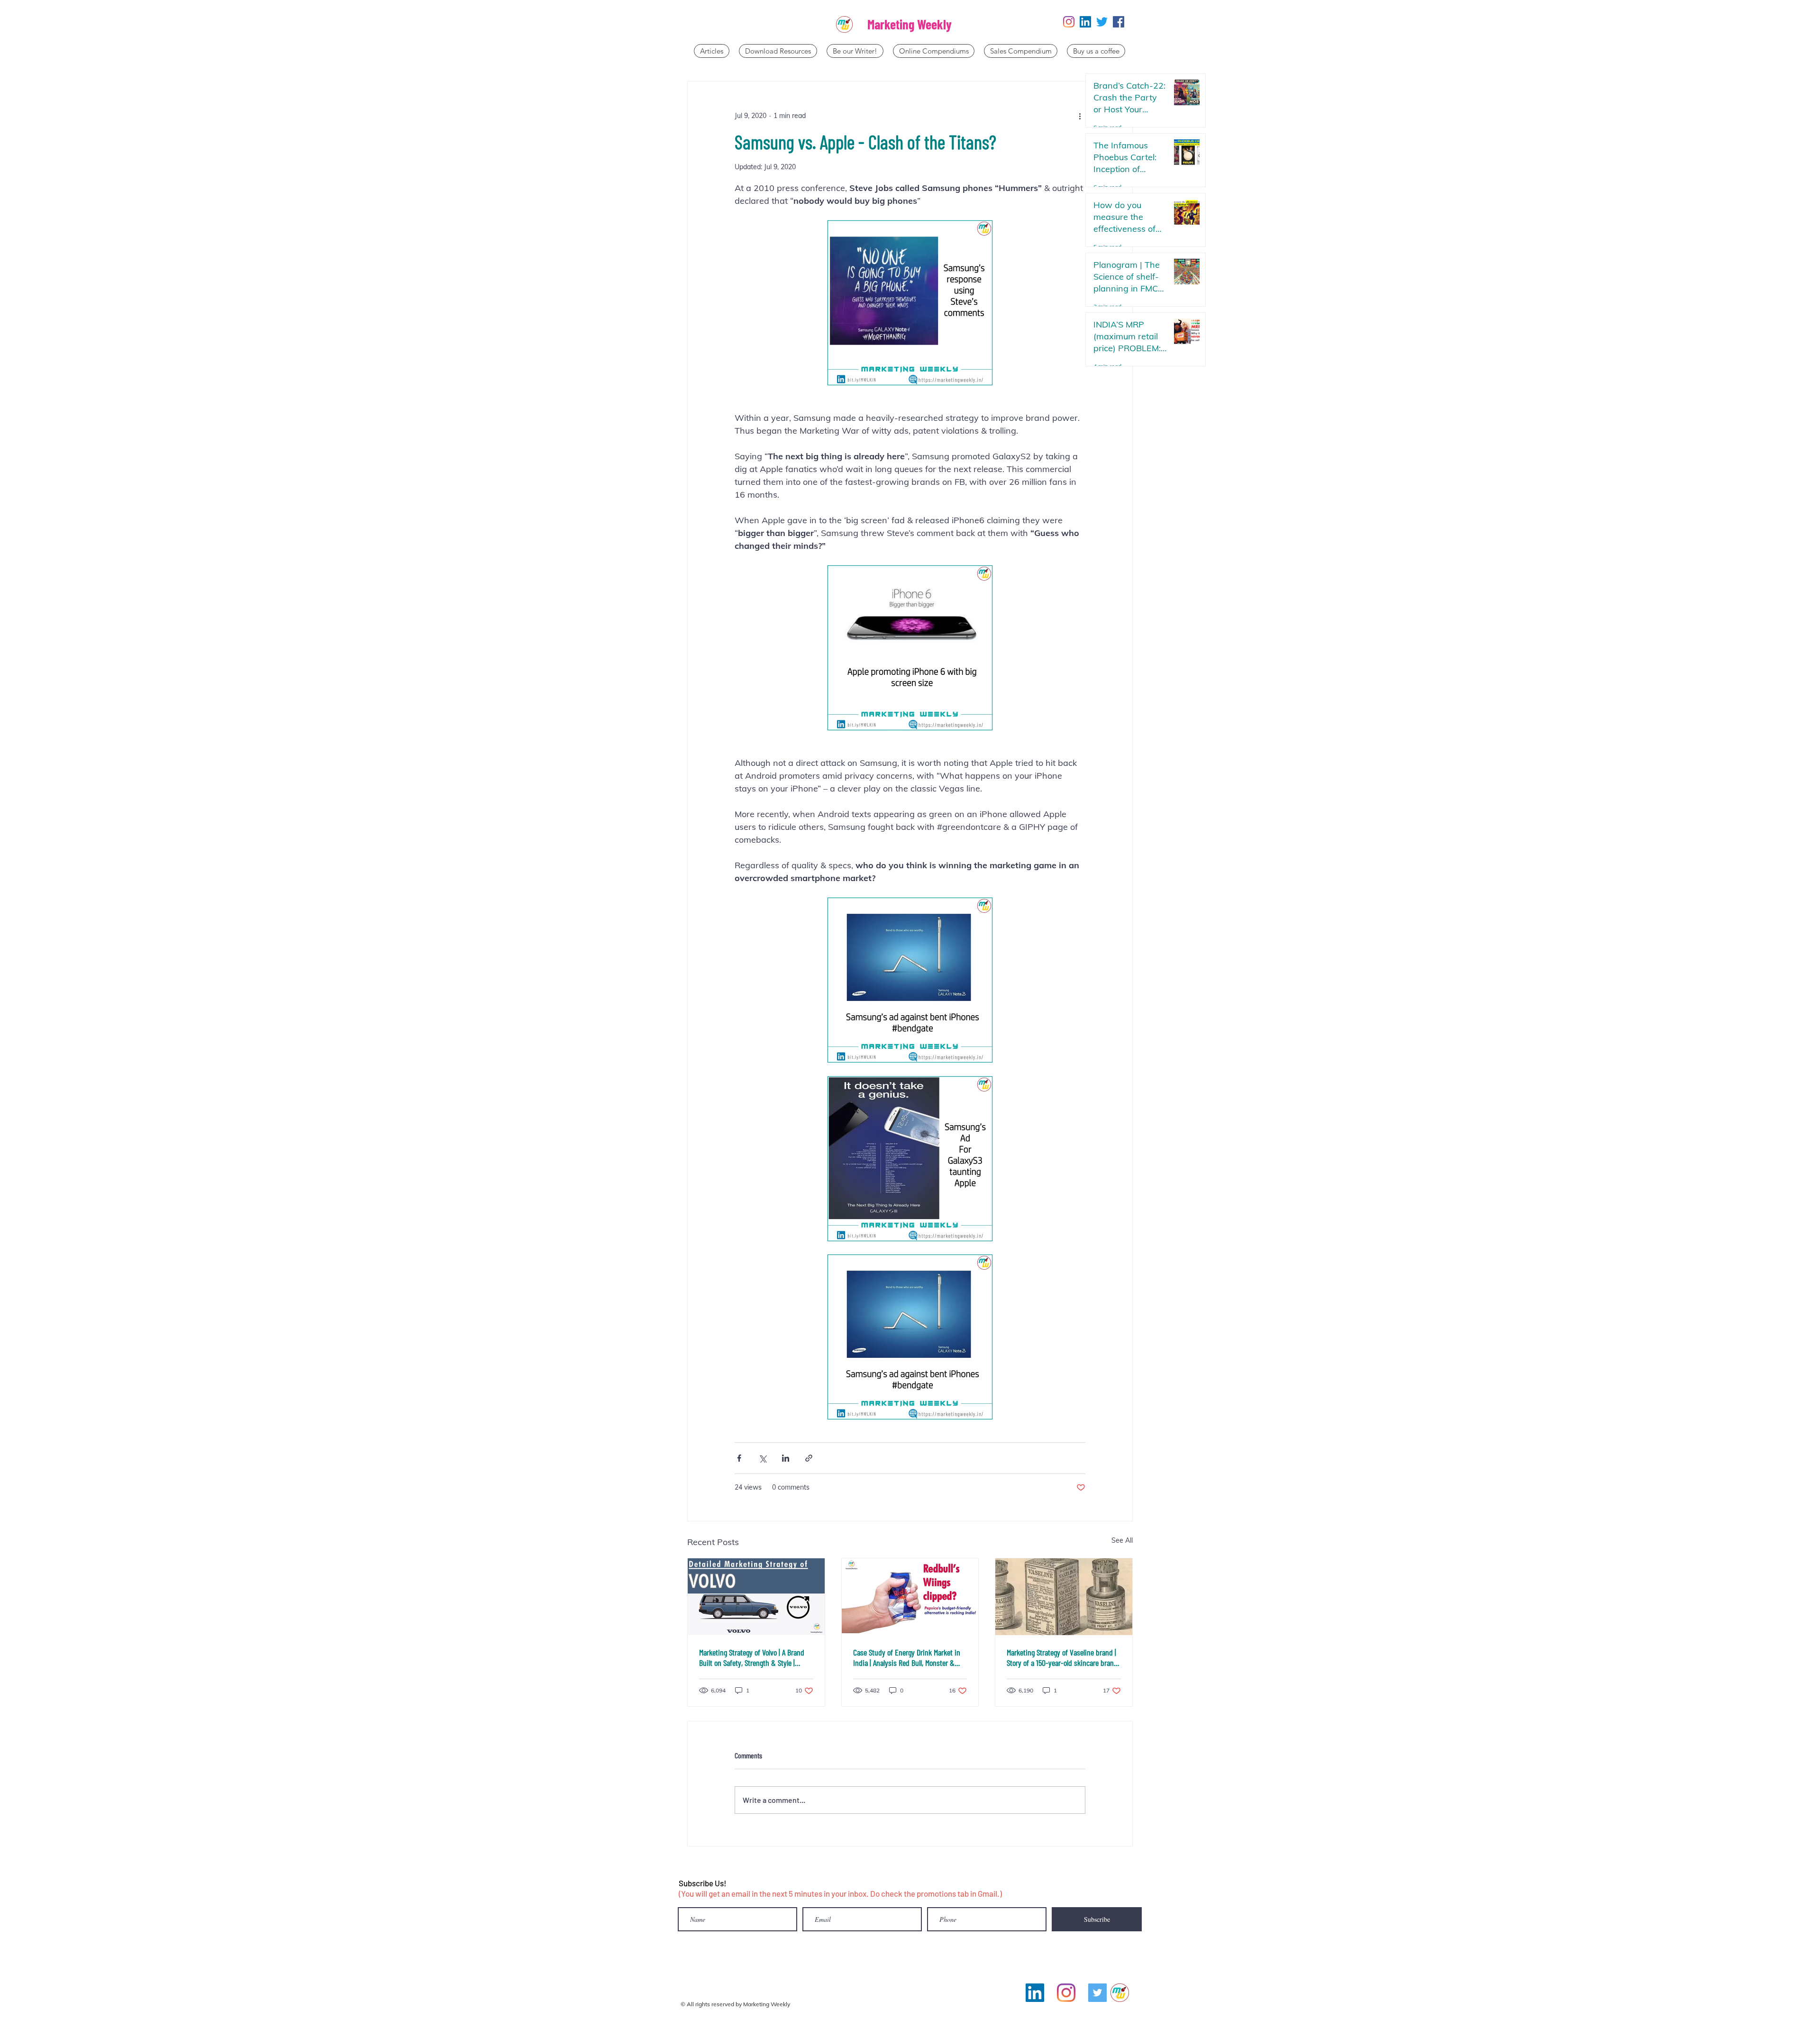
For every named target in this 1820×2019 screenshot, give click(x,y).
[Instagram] (1069, 22)
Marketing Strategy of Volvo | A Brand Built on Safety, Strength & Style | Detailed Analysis (752, 1657)
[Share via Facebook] (739, 1458)
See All (1122, 1540)
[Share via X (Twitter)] (762, 1458)
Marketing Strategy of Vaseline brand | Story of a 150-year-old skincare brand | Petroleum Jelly (1062, 1657)
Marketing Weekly (910, 24)
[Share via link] (809, 1458)
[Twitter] (1102, 22)
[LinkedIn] (1085, 22)
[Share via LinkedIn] (786, 1458)
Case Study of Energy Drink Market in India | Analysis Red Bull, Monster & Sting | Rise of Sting (907, 1657)
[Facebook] (1119, 22)
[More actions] (1080, 116)
